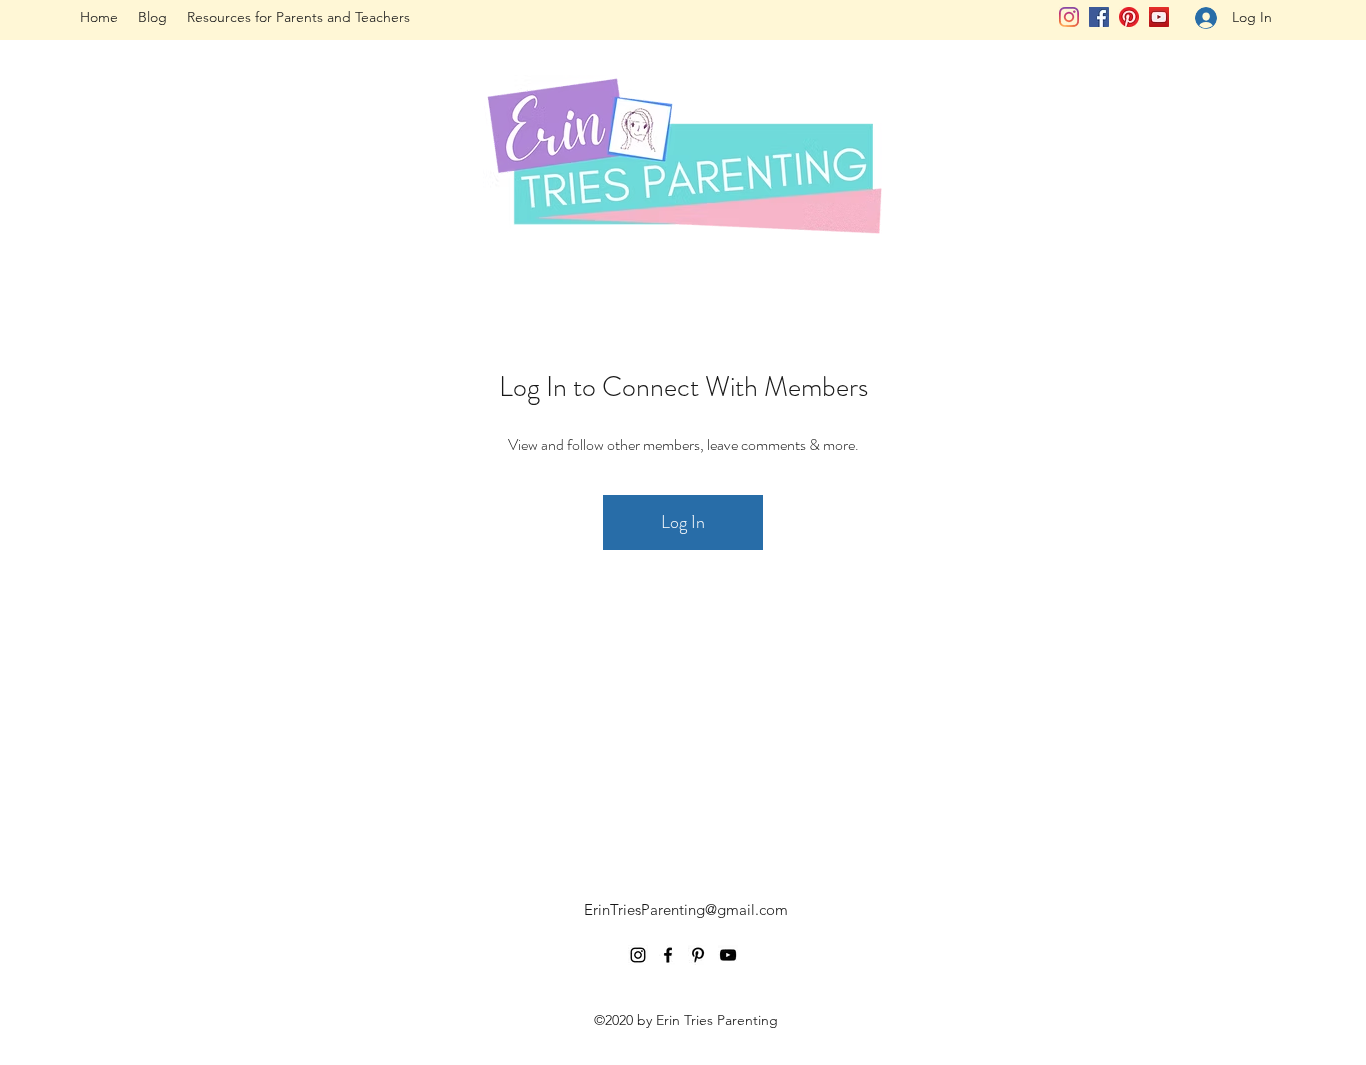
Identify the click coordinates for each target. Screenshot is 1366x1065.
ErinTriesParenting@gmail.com (686, 909)
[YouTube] (1159, 17)
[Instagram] (1069, 17)
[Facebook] (1099, 17)
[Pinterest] (1129, 17)
